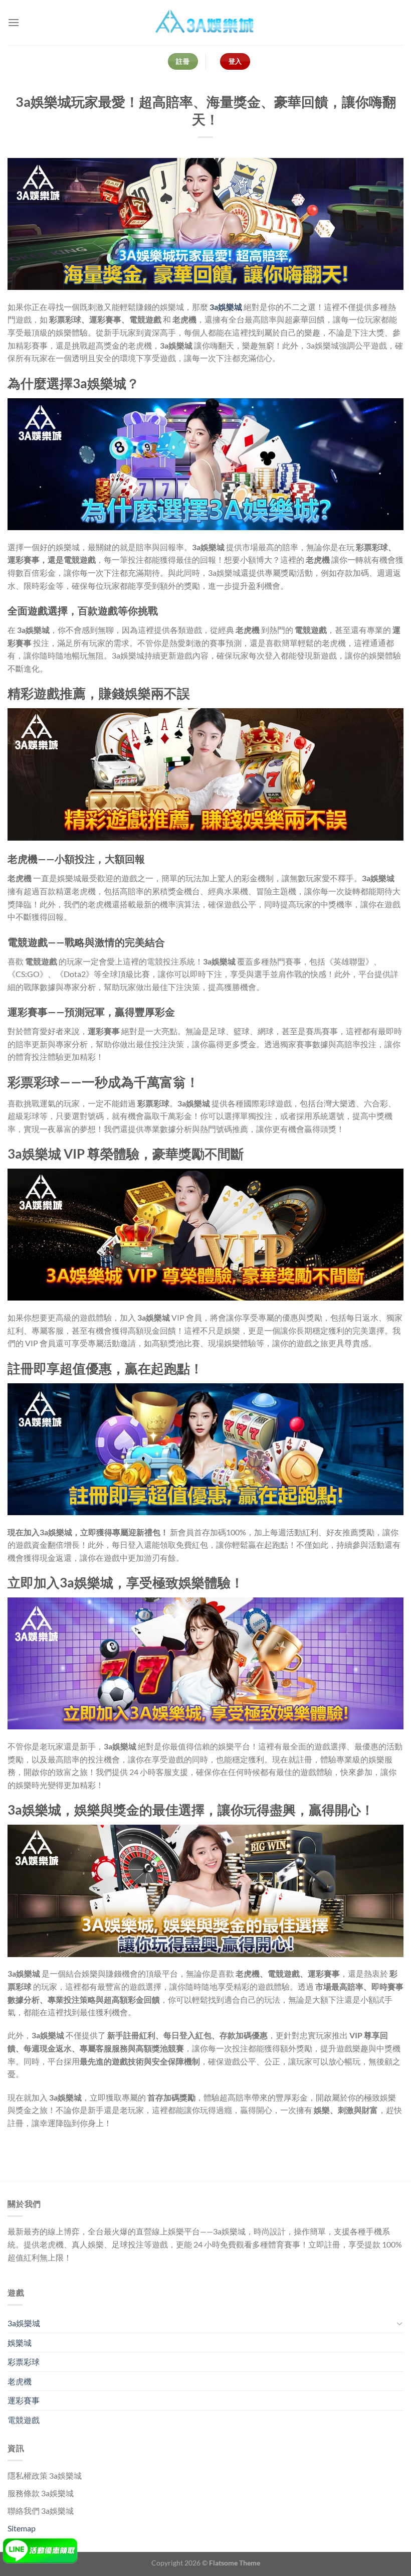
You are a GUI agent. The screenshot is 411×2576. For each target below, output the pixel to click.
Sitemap (22, 2528)
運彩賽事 (24, 2400)
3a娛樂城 (226, 307)
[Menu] (14, 22)
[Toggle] (399, 2323)
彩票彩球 (24, 2362)
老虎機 (20, 2381)
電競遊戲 (24, 2420)
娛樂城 (20, 2343)
